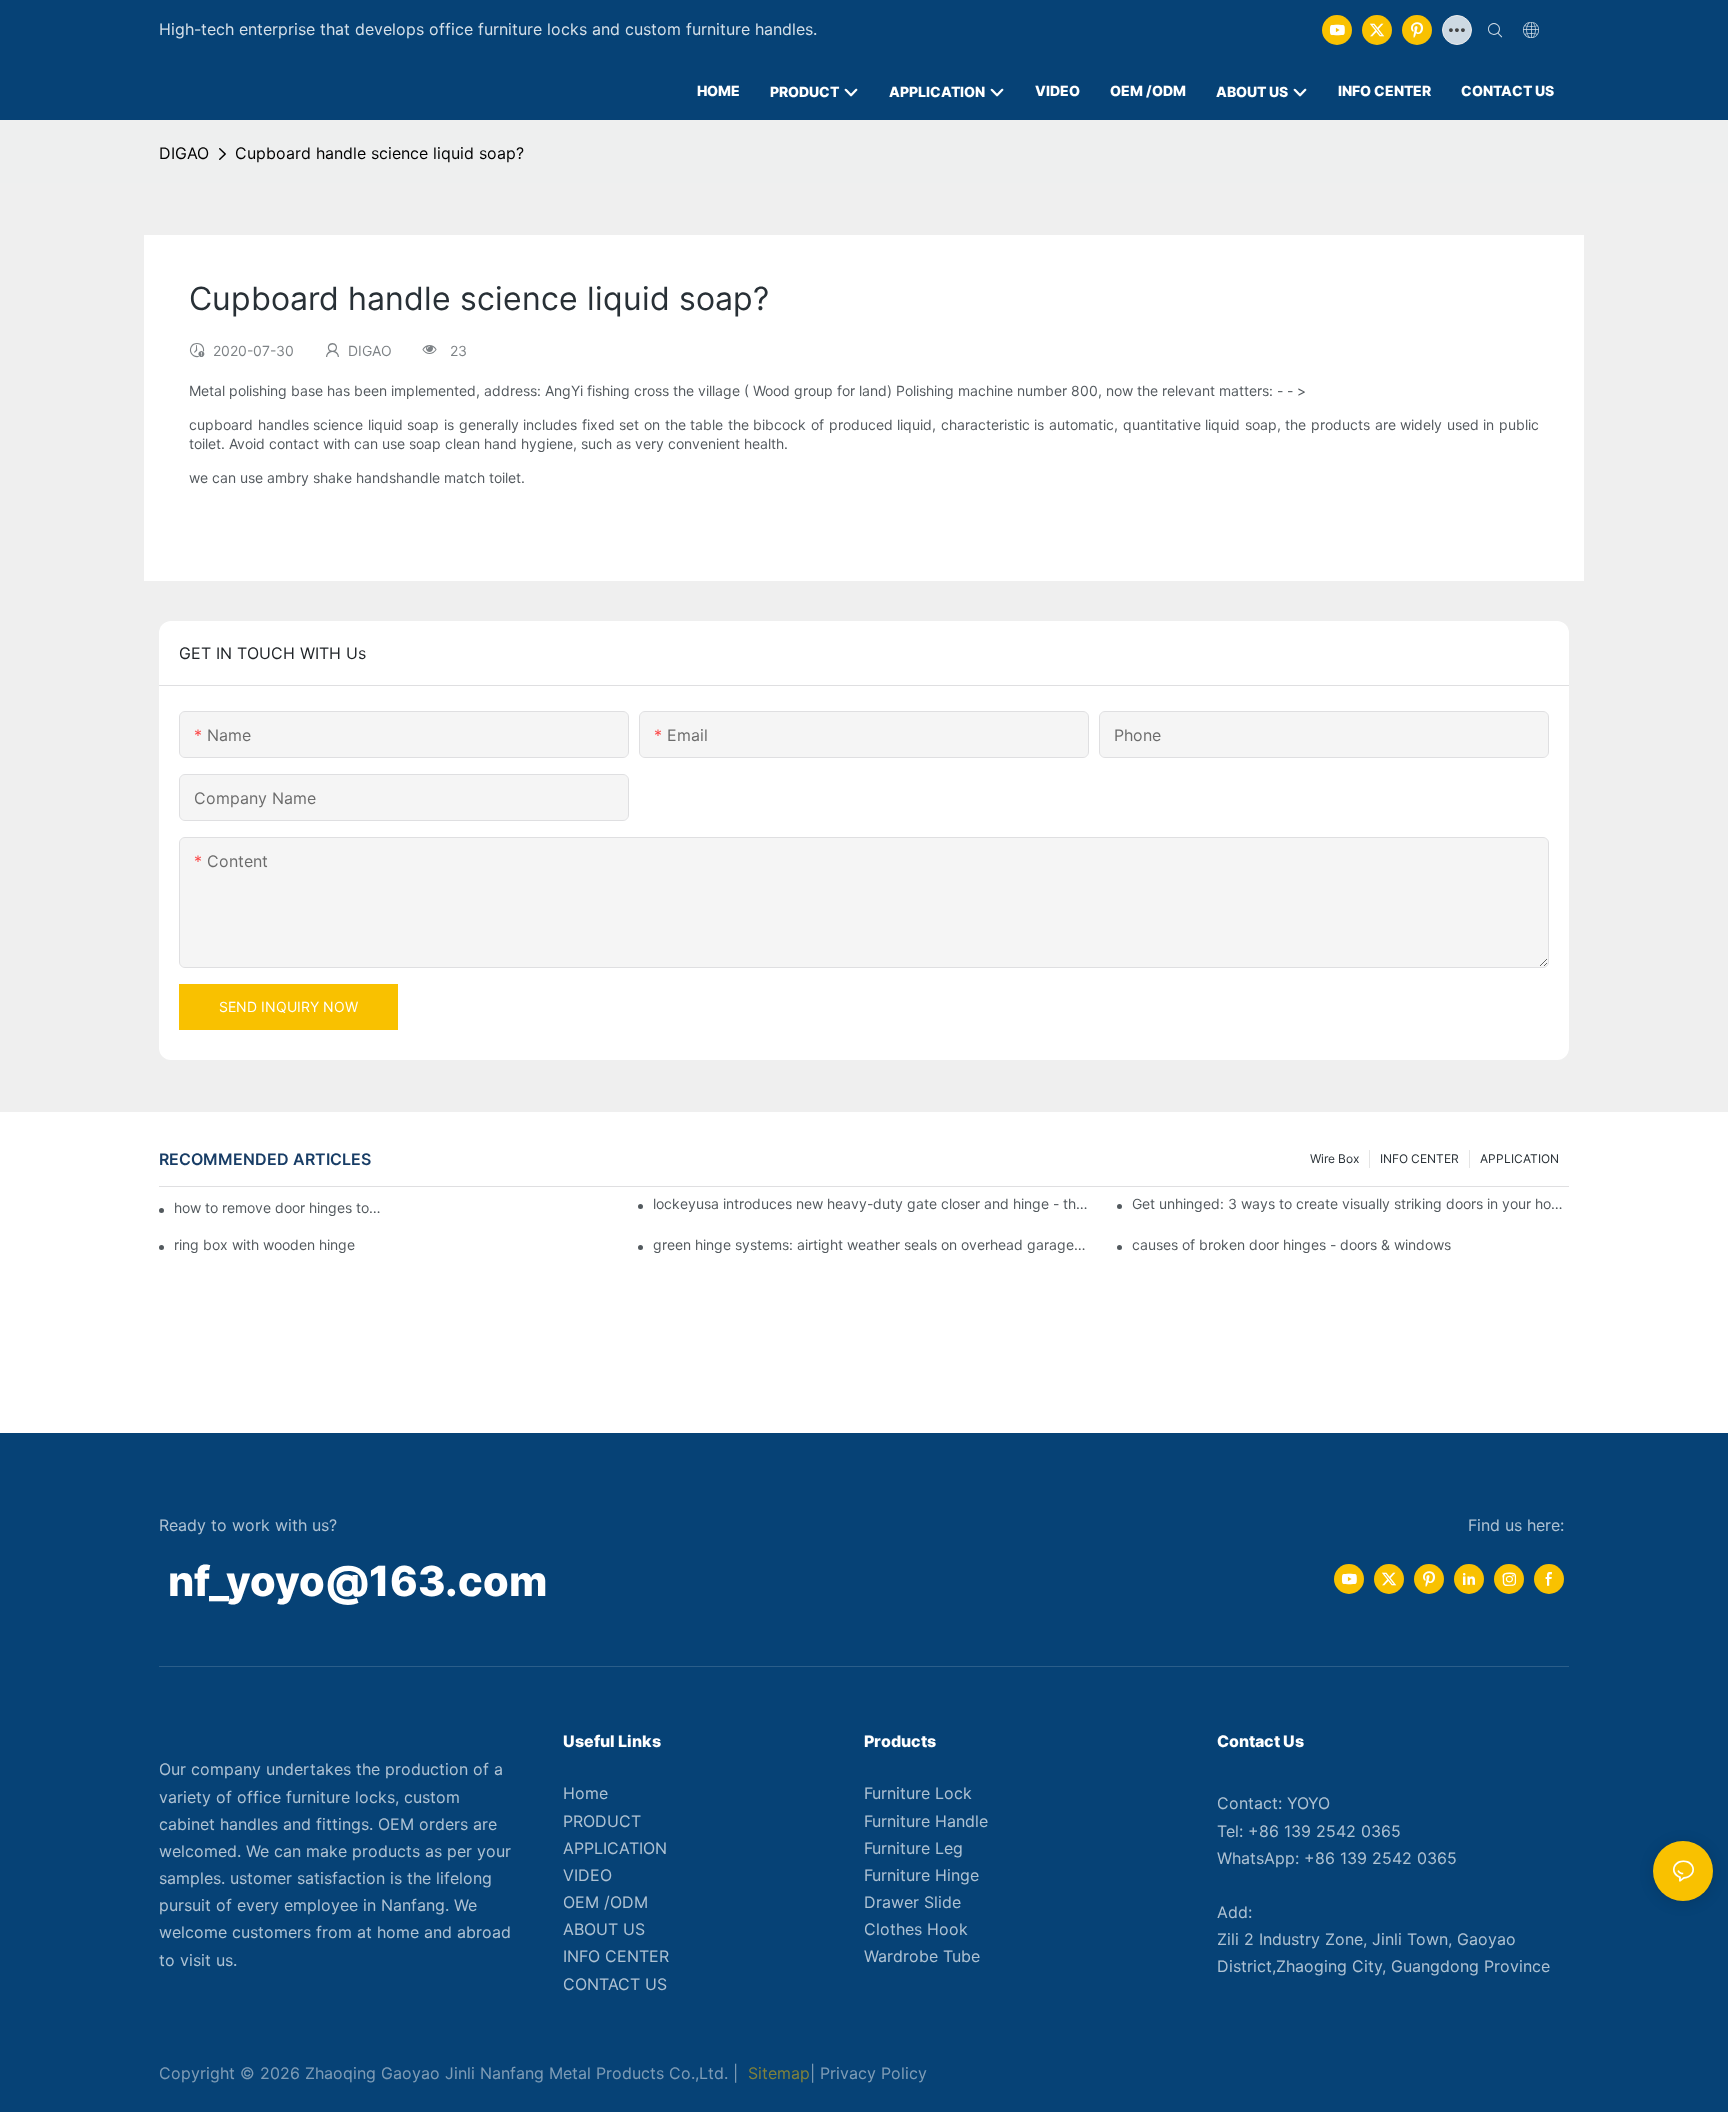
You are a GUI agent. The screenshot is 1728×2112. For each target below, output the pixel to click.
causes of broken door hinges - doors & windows (1291, 1244)
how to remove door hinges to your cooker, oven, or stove (279, 1207)
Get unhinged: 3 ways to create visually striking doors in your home (1350, 1203)
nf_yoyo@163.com (357, 1581)
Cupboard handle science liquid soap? (379, 153)
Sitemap (776, 2073)
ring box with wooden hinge (264, 1244)
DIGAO (184, 153)
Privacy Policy (873, 2073)
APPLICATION (1519, 1158)
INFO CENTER (1419, 1158)
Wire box (1334, 1158)
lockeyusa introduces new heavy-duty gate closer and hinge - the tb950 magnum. (871, 1203)
